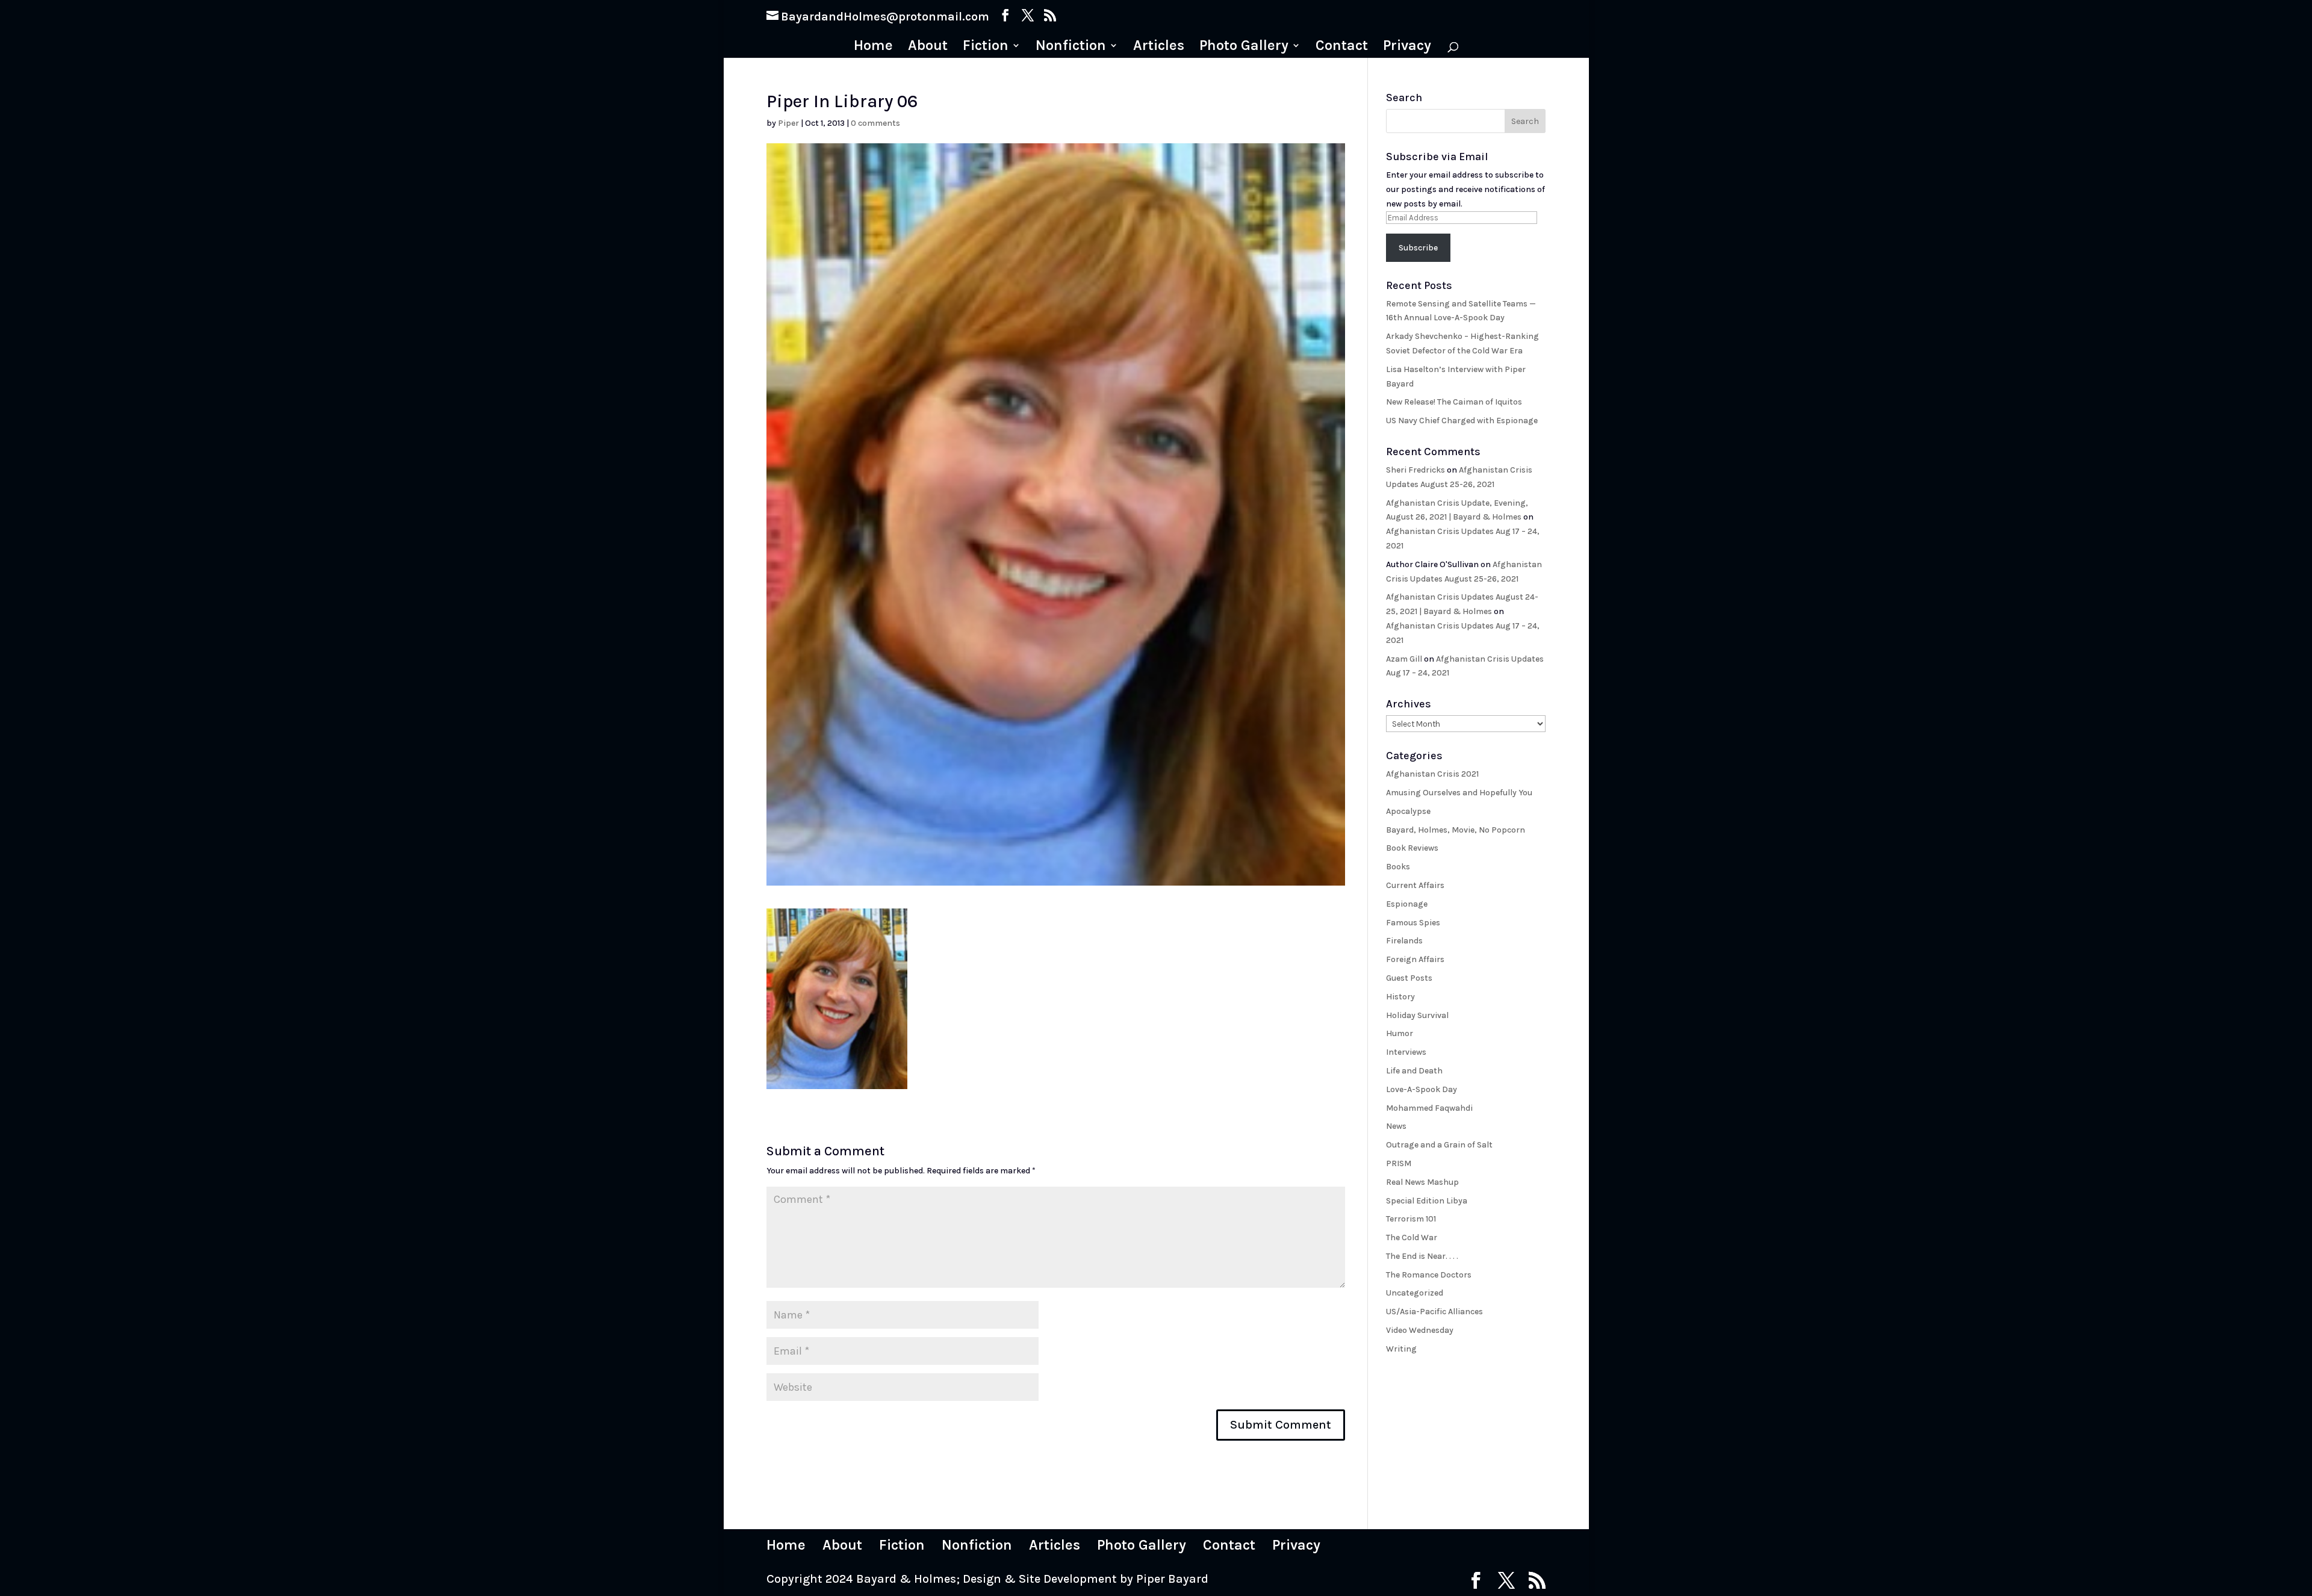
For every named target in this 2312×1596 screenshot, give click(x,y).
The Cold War (1412, 1237)
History (1400, 997)
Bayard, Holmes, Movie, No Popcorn (1456, 830)
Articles (1159, 47)
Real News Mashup (1422, 1182)
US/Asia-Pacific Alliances (1434, 1312)
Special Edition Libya (1427, 1201)
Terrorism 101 (1411, 1219)
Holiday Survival (1417, 1015)
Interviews (1406, 1052)
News (1396, 1126)
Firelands (1404, 941)
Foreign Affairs (1415, 959)
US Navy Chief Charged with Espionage (1462, 421)
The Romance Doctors (1429, 1275)
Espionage (1407, 904)
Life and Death (1414, 1071)
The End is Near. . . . (1422, 1256)
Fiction (986, 47)
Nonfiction (1071, 47)
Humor (1400, 1033)
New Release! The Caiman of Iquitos (1454, 402)
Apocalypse (1408, 811)
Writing (1401, 1349)
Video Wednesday (1420, 1330)
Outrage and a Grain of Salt (1439, 1145)
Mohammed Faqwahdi (1429, 1108)
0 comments (875, 123)
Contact (1342, 47)
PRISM (1399, 1163)
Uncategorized (1415, 1293)
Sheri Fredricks (1415, 470)
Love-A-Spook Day (1422, 1089)
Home (873, 47)
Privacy (1407, 47)
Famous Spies (1413, 923)
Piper (788, 123)
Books (1398, 867)
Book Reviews (1412, 848)
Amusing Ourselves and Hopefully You (1459, 793)
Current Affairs (1415, 885)
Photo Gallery (1244, 47)
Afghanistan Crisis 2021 (1432, 774)
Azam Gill (1404, 659)
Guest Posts (1409, 978)
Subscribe (1418, 248)
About (928, 47)
